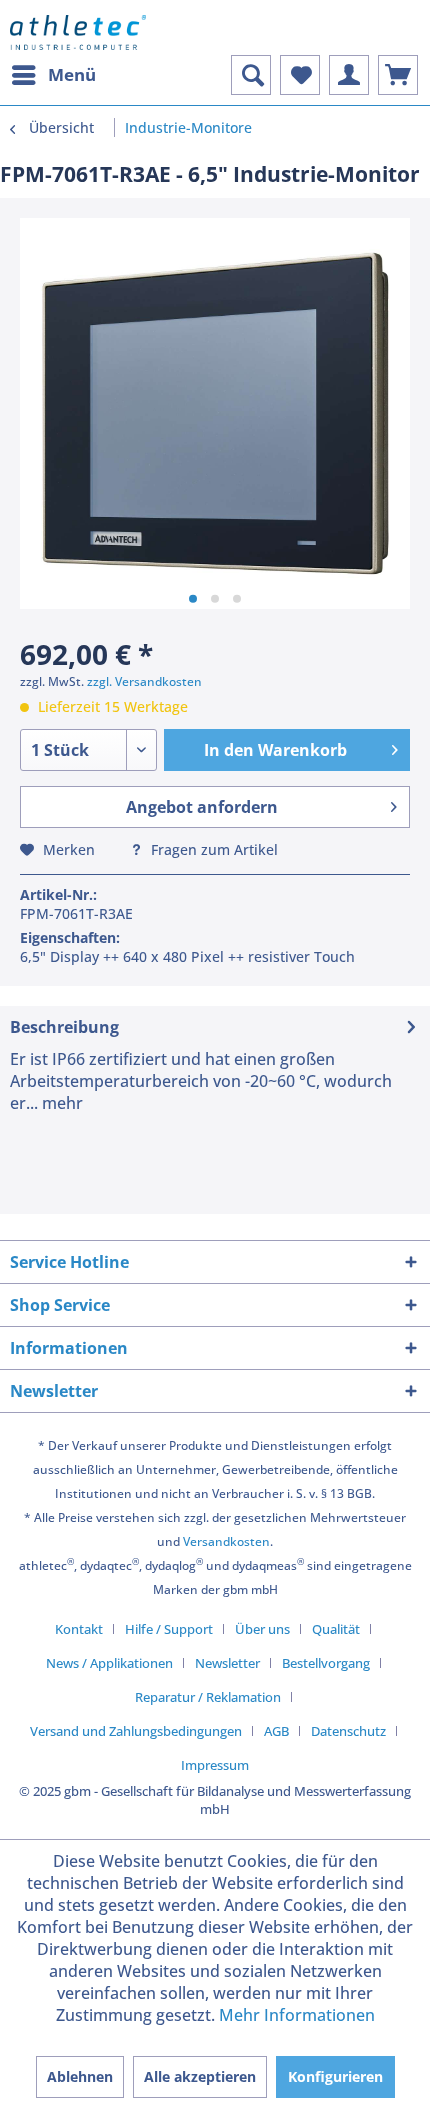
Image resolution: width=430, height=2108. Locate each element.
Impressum (215, 1765)
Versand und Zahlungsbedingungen (136, 1731)
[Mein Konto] (349, 75)
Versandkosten (226, 1541)
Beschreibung (64, 1027)
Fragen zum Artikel (212, 849)
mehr (60, 1103)
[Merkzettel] (300, 75)
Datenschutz (348, 1731)
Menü (72, 74)
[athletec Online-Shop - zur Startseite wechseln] (78, 32)
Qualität (336, 1629)
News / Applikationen (109, 1663)
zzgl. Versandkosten (144, 681)
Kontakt (79, 1629)
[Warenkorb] (398, 75)
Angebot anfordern (202, 807)
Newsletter (227, 1663)
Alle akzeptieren (200, 2076)
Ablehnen (80, 2076)
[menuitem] (53, 75)
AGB (276, 1731)
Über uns (262, 1629)
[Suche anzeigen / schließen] (251, 75)
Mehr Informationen (297, 2015)
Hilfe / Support (169, 1629)
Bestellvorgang (326, 1663)
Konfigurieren (335, 2076)
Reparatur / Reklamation (208, 1697)
